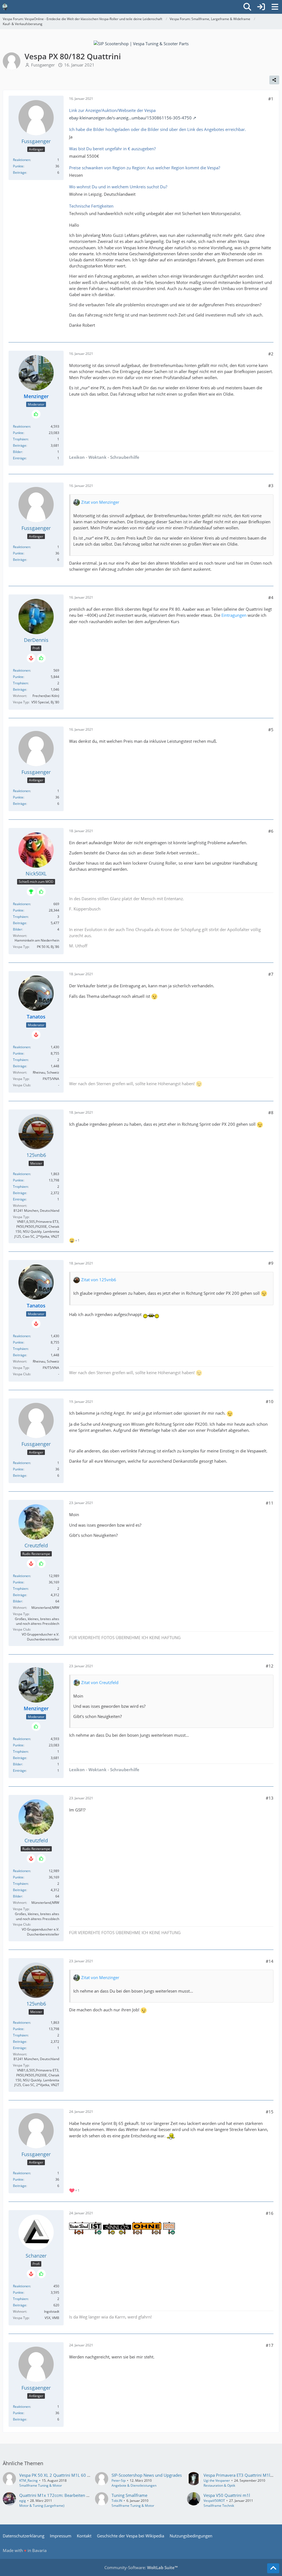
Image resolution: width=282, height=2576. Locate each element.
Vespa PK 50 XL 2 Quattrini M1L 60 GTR (57, 2475)
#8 (271, 1113)
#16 (270, 2213)
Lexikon (77, 457)
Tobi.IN (117, 2501)
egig (23, 2501)
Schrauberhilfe (125, 457)
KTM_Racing (29, 2480)
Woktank (97, 457)
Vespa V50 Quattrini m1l (227, 2495)
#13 (270, 1798)
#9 (271, 1263)
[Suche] (247, 7)
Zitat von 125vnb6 (99, 1280)
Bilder (17, 452)
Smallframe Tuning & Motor (41, 2485)
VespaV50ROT (214, 2501)
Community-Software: (141, 2567)
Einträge (19, 458)
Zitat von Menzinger (100, 502)
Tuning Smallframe (129, 2495)
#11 (270, 1503)
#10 (270, 1401)
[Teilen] (274, 80)
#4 (271, 597)
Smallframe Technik (219, 2506)
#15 (270, 2112)
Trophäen (20, 439)
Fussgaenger (43, 65)
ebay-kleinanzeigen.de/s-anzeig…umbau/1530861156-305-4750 (130, 118)
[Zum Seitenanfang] (273, 2568)
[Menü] (275, 7)
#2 (271, 354)
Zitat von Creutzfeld (100, 1682)
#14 (270, 1961)
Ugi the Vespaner (217, 2480)
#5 (271, 730)
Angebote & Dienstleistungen (134, 2485)
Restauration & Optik (219, 2485)
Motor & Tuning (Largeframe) (42, 2506)
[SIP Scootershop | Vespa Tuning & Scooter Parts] (141, 43)
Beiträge (20, 172)
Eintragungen (234, 615)
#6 (271, 831)
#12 (270, 1666)
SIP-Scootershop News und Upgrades (147, 2475)
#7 (271, 974)
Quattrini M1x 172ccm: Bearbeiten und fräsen (63, 2495)
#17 (270, 2345)
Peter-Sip (119, 2480)
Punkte (18, 166)
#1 (271, 99)
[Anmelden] (261, 7)
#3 (271, 486)
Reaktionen (21, 160)
